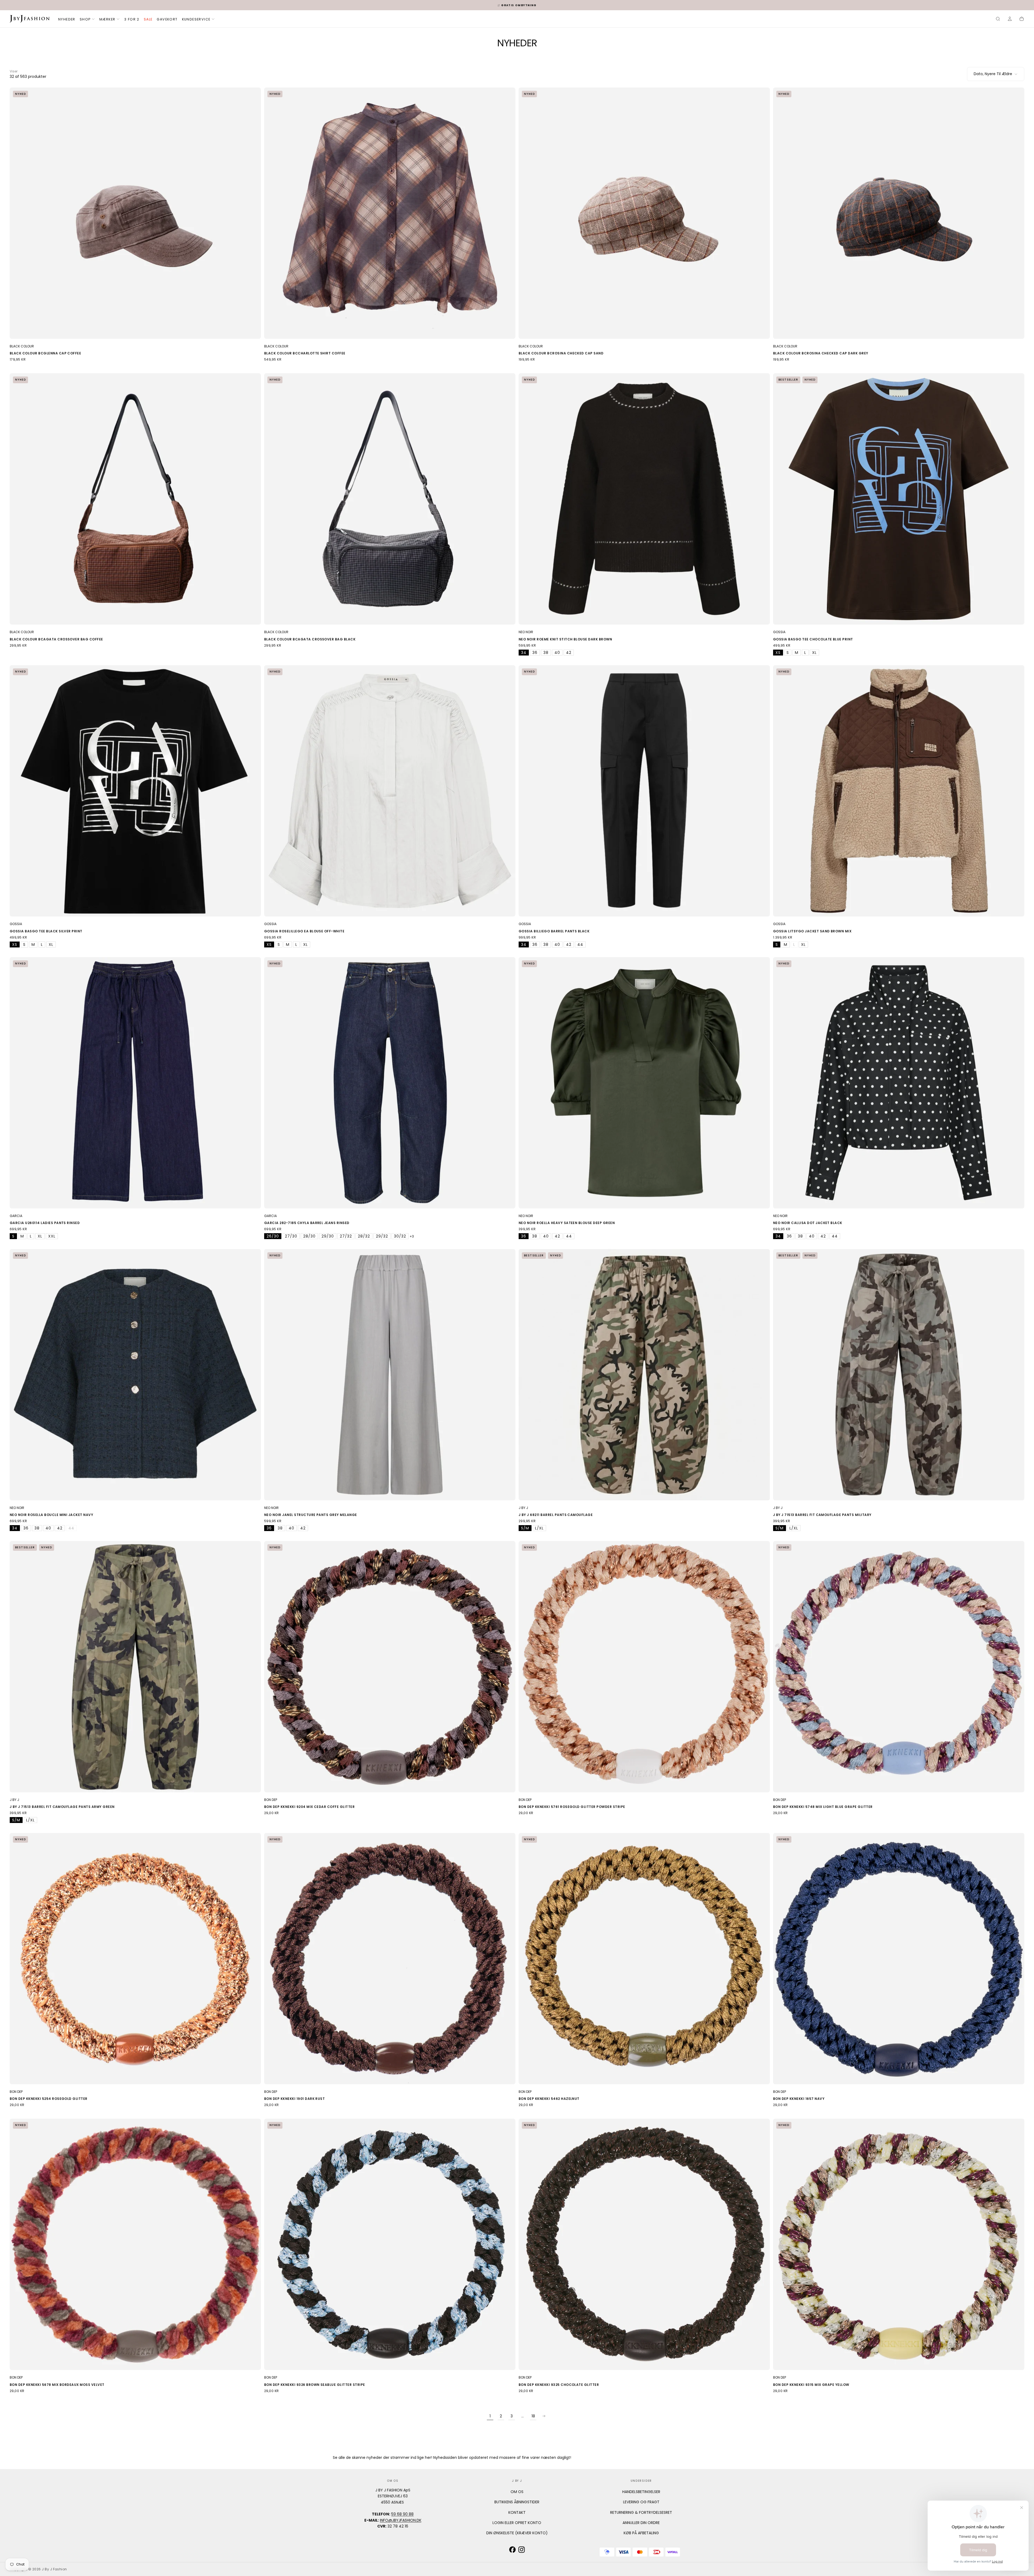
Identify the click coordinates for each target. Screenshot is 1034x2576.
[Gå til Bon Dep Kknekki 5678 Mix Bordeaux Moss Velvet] (135, 2244)
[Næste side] (544, 2416)
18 (533, 2416)
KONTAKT (517, 2512)
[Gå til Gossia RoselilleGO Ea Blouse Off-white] (390, 791)
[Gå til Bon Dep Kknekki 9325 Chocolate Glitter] (644, 2244)
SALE (148, 19)
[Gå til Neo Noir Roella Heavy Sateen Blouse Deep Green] (644, 1083)
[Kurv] (1022, 19)
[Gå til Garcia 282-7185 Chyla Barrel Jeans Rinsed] (390, 1083)
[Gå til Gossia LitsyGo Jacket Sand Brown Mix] (899, 791)
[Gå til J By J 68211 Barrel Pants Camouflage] (644, 1375)
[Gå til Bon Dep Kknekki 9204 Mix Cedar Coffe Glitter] (390, 1667)
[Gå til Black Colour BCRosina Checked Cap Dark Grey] (899, 213)
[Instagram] (522, 2550)
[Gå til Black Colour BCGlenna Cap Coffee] (135, 213)
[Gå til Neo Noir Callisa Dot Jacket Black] (899, 1083)
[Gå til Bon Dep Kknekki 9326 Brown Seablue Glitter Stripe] (390, 2244)
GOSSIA (779, 632)
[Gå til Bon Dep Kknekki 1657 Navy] (899, 1959)
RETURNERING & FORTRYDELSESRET (641, 2512)
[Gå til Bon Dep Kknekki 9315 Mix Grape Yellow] (899, 2244)
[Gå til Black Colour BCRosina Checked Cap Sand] (644, 213)
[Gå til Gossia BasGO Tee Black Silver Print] (135, 791)
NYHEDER (67, 19)
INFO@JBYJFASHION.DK (401, 2520)
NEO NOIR (526, 632)
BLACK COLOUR (22, 346)
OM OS (517, 2492)
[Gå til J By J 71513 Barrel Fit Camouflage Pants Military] (899, 1375)
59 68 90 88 (402, 2514)
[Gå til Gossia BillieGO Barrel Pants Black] (644, 791)
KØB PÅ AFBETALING (641, 2533)
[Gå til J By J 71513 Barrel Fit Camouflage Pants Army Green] (135, 1667)
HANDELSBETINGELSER (641, 2492)
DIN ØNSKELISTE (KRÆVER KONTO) (517, 2533)
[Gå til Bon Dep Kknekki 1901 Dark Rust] (390, 1959)
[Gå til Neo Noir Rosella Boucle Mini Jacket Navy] (135, 1375)
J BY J (523, 1508)
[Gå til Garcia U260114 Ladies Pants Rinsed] (135, 1083)
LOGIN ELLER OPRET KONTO (517, 2523)
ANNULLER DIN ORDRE (641, 2523)
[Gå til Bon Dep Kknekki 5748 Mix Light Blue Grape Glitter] (899, 1667)
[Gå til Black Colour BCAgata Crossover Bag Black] (390, 499)
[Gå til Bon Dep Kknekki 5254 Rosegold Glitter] (135, 1959)
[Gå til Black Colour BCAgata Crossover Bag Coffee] (135, 499)
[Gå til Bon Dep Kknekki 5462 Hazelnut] (644, 1959)
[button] (998, 19)
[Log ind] (1010, 19)
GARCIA (16, 1216)
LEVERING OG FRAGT (641, 2502)
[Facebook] (512, 2550)
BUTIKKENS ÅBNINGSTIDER (517, 2502)
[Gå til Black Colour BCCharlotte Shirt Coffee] (390, 213)
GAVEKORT (167, 19)
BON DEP (271, 1800)
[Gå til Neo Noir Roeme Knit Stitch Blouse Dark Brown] (644, 499)
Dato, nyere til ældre (993, 74)
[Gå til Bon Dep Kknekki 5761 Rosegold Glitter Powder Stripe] (644, 1667)
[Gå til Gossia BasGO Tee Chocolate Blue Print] (899, 499)
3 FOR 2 (132, 19)
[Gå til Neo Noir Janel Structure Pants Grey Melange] (390, 1375)
